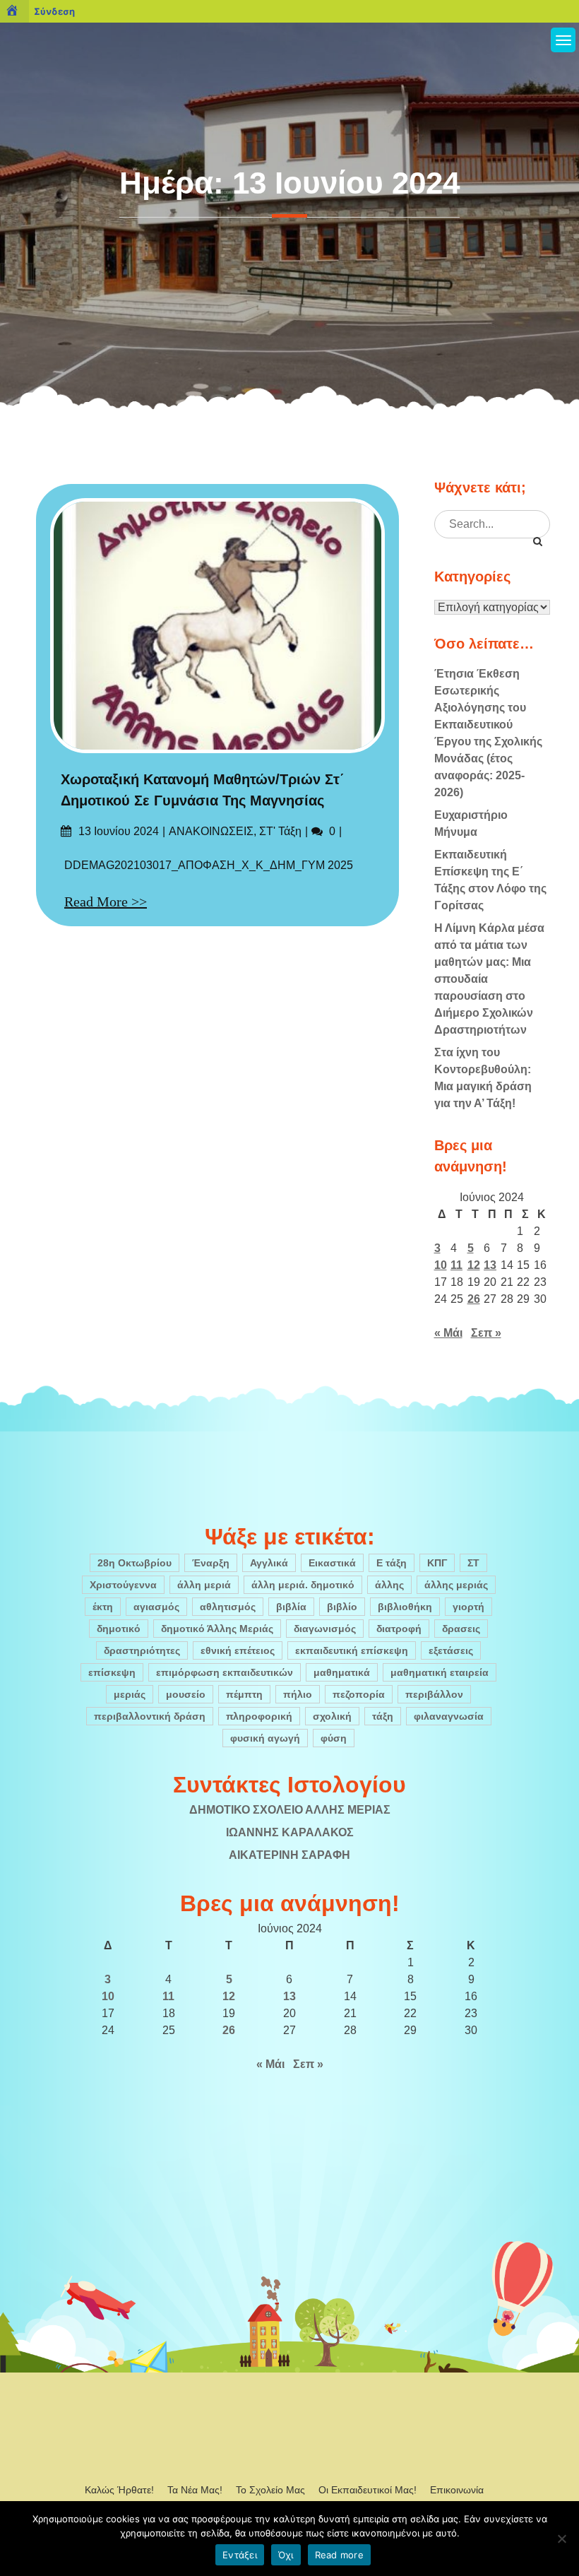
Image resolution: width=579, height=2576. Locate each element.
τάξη (383, 1716)
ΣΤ (473, 1563)
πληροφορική (259, 1716)
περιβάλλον (434, 1694)
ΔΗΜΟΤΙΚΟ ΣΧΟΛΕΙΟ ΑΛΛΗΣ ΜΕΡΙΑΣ (290, 1810)
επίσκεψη (112, 1672)
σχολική (332, 1716)
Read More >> (106, 902)
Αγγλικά (269, 1563)
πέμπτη (244, 1694)
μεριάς (130, 1694)
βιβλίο (342, 1607)
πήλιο (298, 1694)
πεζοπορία (359, 1694)
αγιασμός (156, 1607)
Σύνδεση (54, 11)
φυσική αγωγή (265, 1738)
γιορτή (468, 1607)
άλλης (389, 1585)
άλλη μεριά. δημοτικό (303, 1585)
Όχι (286, 2555)
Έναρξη (211, 1563)
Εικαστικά (332, 1563)
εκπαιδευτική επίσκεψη (352, 1650)
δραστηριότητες (142, 1650)
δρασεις (461, 1629)
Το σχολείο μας (270, 2490)
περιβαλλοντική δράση (150, 1716)
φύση (334, 1738)
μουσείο (186, 1694)
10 (441, 1265)
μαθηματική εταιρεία (440, 1672)
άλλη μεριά (204, 1585)
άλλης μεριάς (456, 1585)
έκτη (103, 1607)
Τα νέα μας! (195, 2490)
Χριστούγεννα (123, 1585)
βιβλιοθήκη (405, 1607)
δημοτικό (119, 1629)
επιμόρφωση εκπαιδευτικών (225, 1672)
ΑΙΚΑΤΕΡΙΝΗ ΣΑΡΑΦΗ (289, 1855)
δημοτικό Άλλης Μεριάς (217, 1629)
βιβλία (291, 1607)
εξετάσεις (451, 1650)
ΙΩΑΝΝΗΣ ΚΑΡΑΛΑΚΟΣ (290, 1832)
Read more (339, 2555)
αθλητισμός (228, 1607)
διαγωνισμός (325, 1629)
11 (456, 1265)
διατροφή (399, 1629)
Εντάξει (240, 2555)
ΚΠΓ (437, 1563)
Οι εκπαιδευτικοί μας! (368, 2490)
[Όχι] (561, 2539)
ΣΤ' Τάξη (280, 831)
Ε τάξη (392, 1563)
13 (490, 1265)
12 (474, 1265)
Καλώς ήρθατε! (119, 2490)
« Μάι (448, 1333)
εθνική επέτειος (238, 1650)
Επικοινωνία (457, 2490)
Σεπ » (486, 1333)
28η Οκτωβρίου (135, 1563)
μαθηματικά (342, 1672)
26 (474, 1299)
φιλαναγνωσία (449, 1716)
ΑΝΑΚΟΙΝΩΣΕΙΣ (211, 831)
